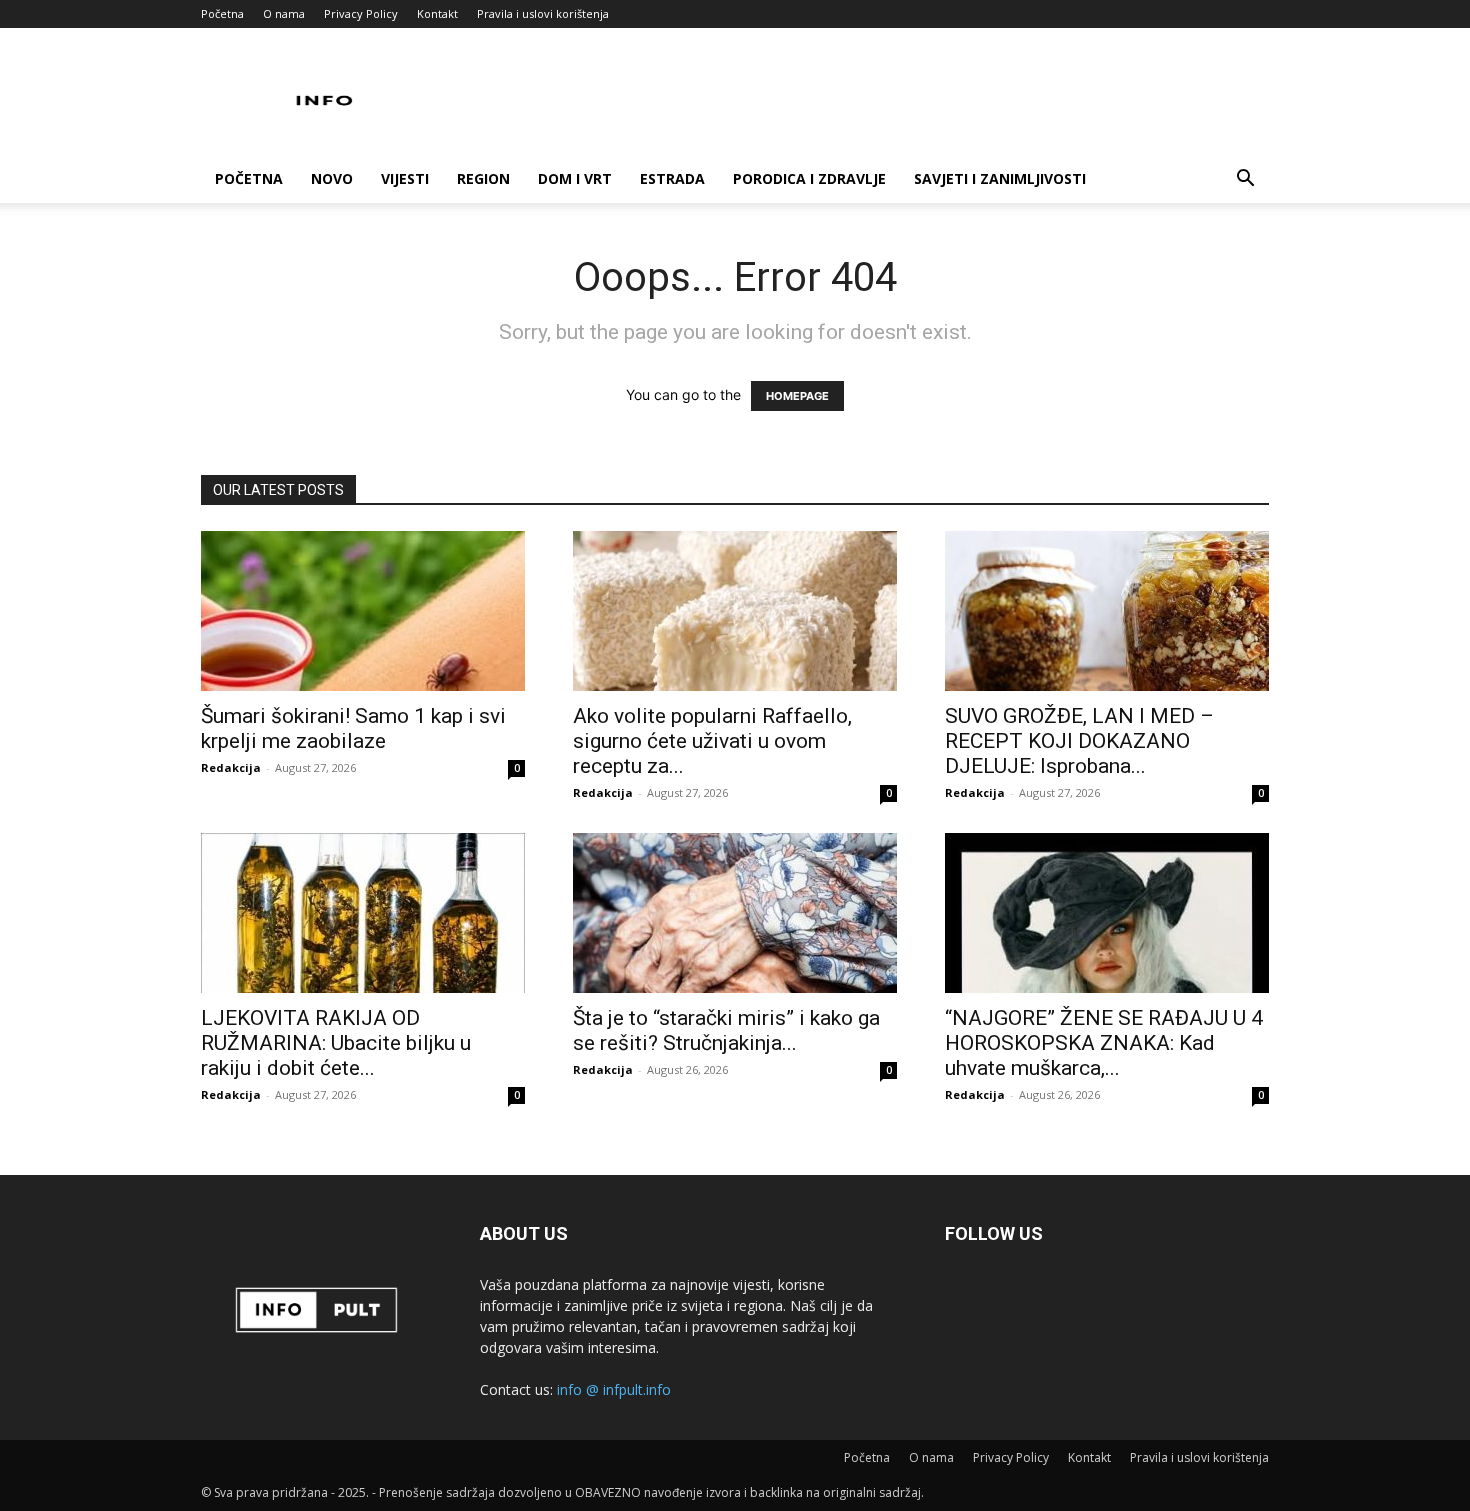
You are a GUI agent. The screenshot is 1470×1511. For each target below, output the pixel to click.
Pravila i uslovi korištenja (543, 13)
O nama (284, 13)
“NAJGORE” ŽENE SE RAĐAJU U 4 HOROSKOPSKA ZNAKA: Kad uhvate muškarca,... (1104, 1043)
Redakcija (231, 767)
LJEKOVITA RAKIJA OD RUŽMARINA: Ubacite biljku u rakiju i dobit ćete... (336, 1043)
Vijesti (405, 178)
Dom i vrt (575, 178)
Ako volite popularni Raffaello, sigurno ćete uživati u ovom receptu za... (712, 741)
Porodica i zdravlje (809, 178)
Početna (222, 13)
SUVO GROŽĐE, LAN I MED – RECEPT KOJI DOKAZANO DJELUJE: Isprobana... (1079, 741)
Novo (332, 178)
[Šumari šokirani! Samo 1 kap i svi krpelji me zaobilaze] (363, 611)
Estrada (672, 178)
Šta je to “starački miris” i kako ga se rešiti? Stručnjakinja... (726, 1030)
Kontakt (437, 13)
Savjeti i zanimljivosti (1000, 178)
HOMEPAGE (797, 396)
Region (483, 178)
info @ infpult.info (614, 1389)
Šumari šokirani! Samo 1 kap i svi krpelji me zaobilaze (353, 728)
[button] (1245, 180)
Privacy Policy (361, 13)
